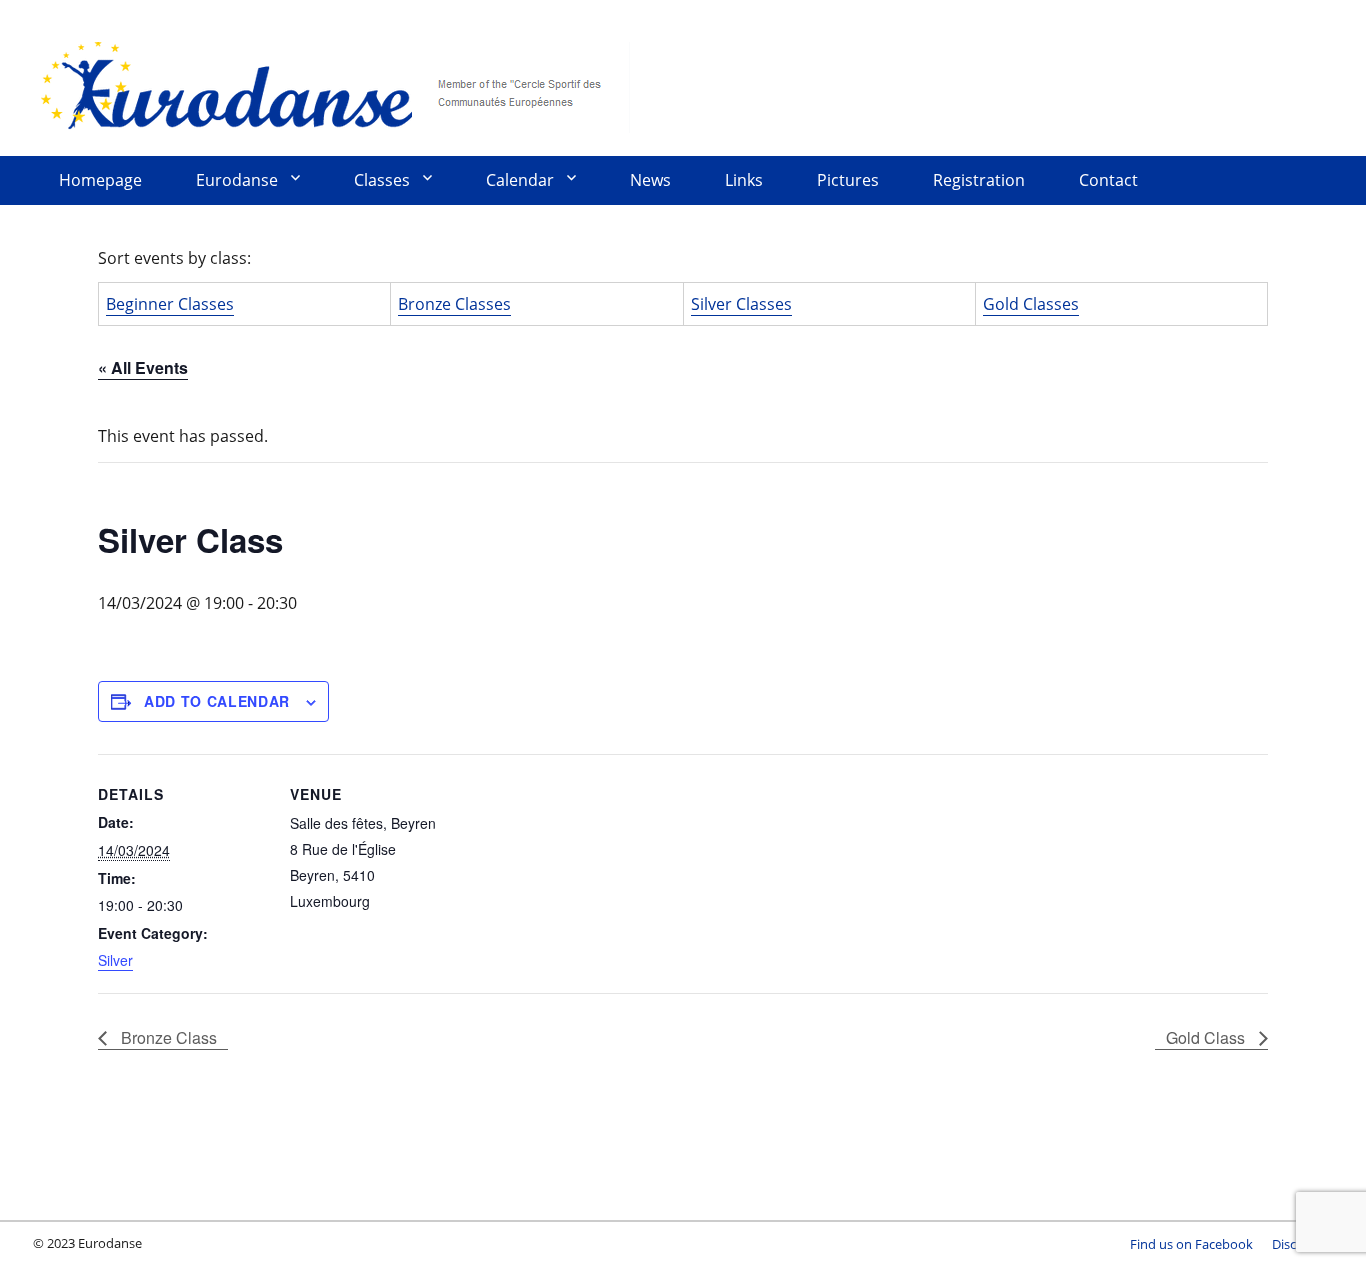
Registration (979, 180)
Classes (382, 180)
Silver (115, 960)
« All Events (143, 367)
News (650, 180)
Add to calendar (217, 701)
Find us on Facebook (1191, 1244)
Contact (1108, 180)
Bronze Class (167, 1037)
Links (744, 180)
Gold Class (1207, 1037)
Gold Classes (1031, 304)
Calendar (520, 180)
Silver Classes (741, 304)
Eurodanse (333, 85)
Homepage (100, 180)
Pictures (848, 180)
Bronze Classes (454, 304)
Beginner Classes (170, 304)
